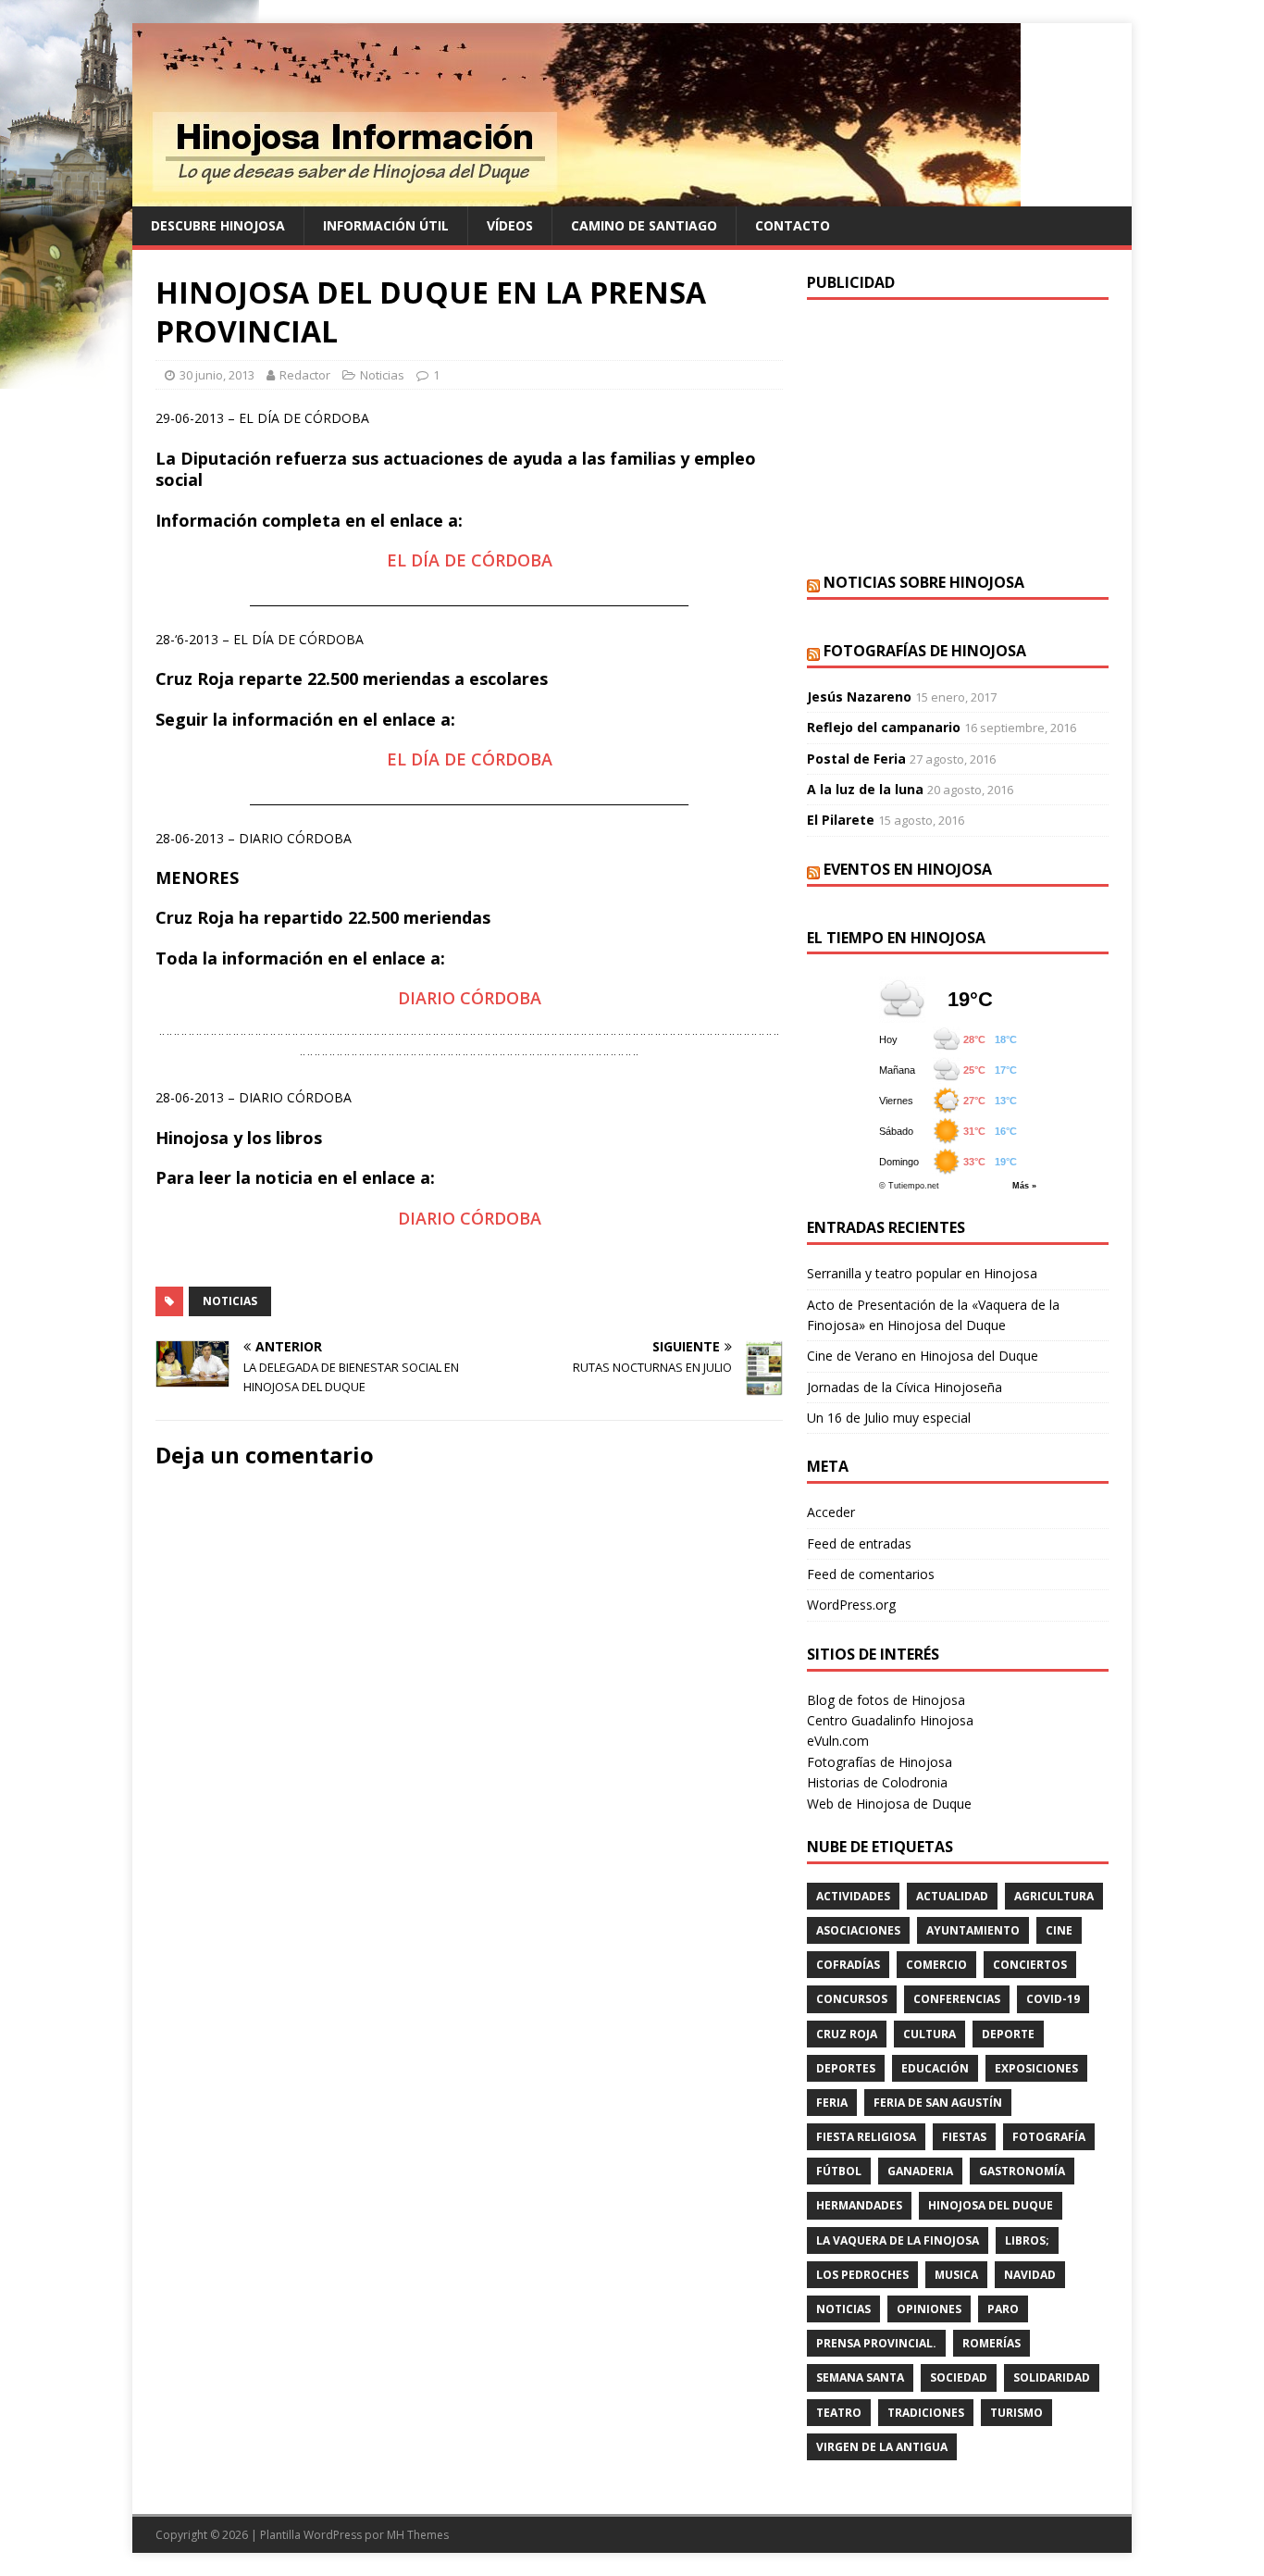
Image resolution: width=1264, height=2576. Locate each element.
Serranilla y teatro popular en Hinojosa (922, 1273)
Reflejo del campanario (884, 727)
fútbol (839, 2171)
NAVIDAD (1030, 2275)
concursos (852, 1999)
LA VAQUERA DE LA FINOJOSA (898, 2240)
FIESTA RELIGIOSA (866, 2137)
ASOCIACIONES (858, 1930)
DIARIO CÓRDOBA (470, 998)
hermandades (859, 2205)
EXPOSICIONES (1036, 2068)
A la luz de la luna (865, 789)
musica (956, 2275)
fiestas (964, 2137)
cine (1059, 1930)
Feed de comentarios (871, 1574)
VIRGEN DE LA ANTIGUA (882, 2447)
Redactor (305, 375)
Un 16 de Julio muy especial (889, 1418)
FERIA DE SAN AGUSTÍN (938, 2103)
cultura (929, 2034)
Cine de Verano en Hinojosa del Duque (923, 1356)
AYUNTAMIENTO (973, 1930)
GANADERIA (920, 2171)
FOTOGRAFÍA (1049, 2137)
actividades (853, 1896)
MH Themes (418, 2535)
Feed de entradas (859, 1543)
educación (935, 2068)
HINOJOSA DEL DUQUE (991, 2205)
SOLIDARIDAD (1052, 2377)
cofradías (848, 1965)
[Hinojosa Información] (576, 196)
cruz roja (847, 2034)
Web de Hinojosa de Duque (889, 1804)
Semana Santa (860, 2377)
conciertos (1030, 1965)
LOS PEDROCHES (862, 2275)
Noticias (382, 375)
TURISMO (1016, 2413)
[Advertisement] (958, 434)
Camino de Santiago (644, 225)
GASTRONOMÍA (1022, 2171)
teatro (839, 2413)
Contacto (793, 225)
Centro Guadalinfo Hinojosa (890, 1720)
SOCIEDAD (959, 2377)
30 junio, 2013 (217, 375)
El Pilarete (841, 820)
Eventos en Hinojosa (908, 869)
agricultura (1054, 1896)
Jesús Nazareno (859, 697)
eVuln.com (838, 1741)
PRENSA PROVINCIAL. (876, 2343)
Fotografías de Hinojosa (925, 651)
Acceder (831, 1512)
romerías (991, 2343)
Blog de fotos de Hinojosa (886, 1700)
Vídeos (510, 225)
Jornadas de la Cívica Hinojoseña (905, 1387)
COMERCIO (936, 1965)
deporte (1008, 2034)
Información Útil (386, 225)
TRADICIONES (926, 2413)
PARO (1003, 2309)
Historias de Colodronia (877, 1782)
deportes (846, 2068)
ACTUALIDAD (952, 1896)
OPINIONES (929, 2309)
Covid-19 (1053, 1999)
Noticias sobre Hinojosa (924, 582)
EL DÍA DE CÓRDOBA (470, 560)
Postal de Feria (856, 759)
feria (832, 2103)
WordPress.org (851, 1605)
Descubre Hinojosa (218, 225)
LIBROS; (1027, 2240)
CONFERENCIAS (957, 1999)
